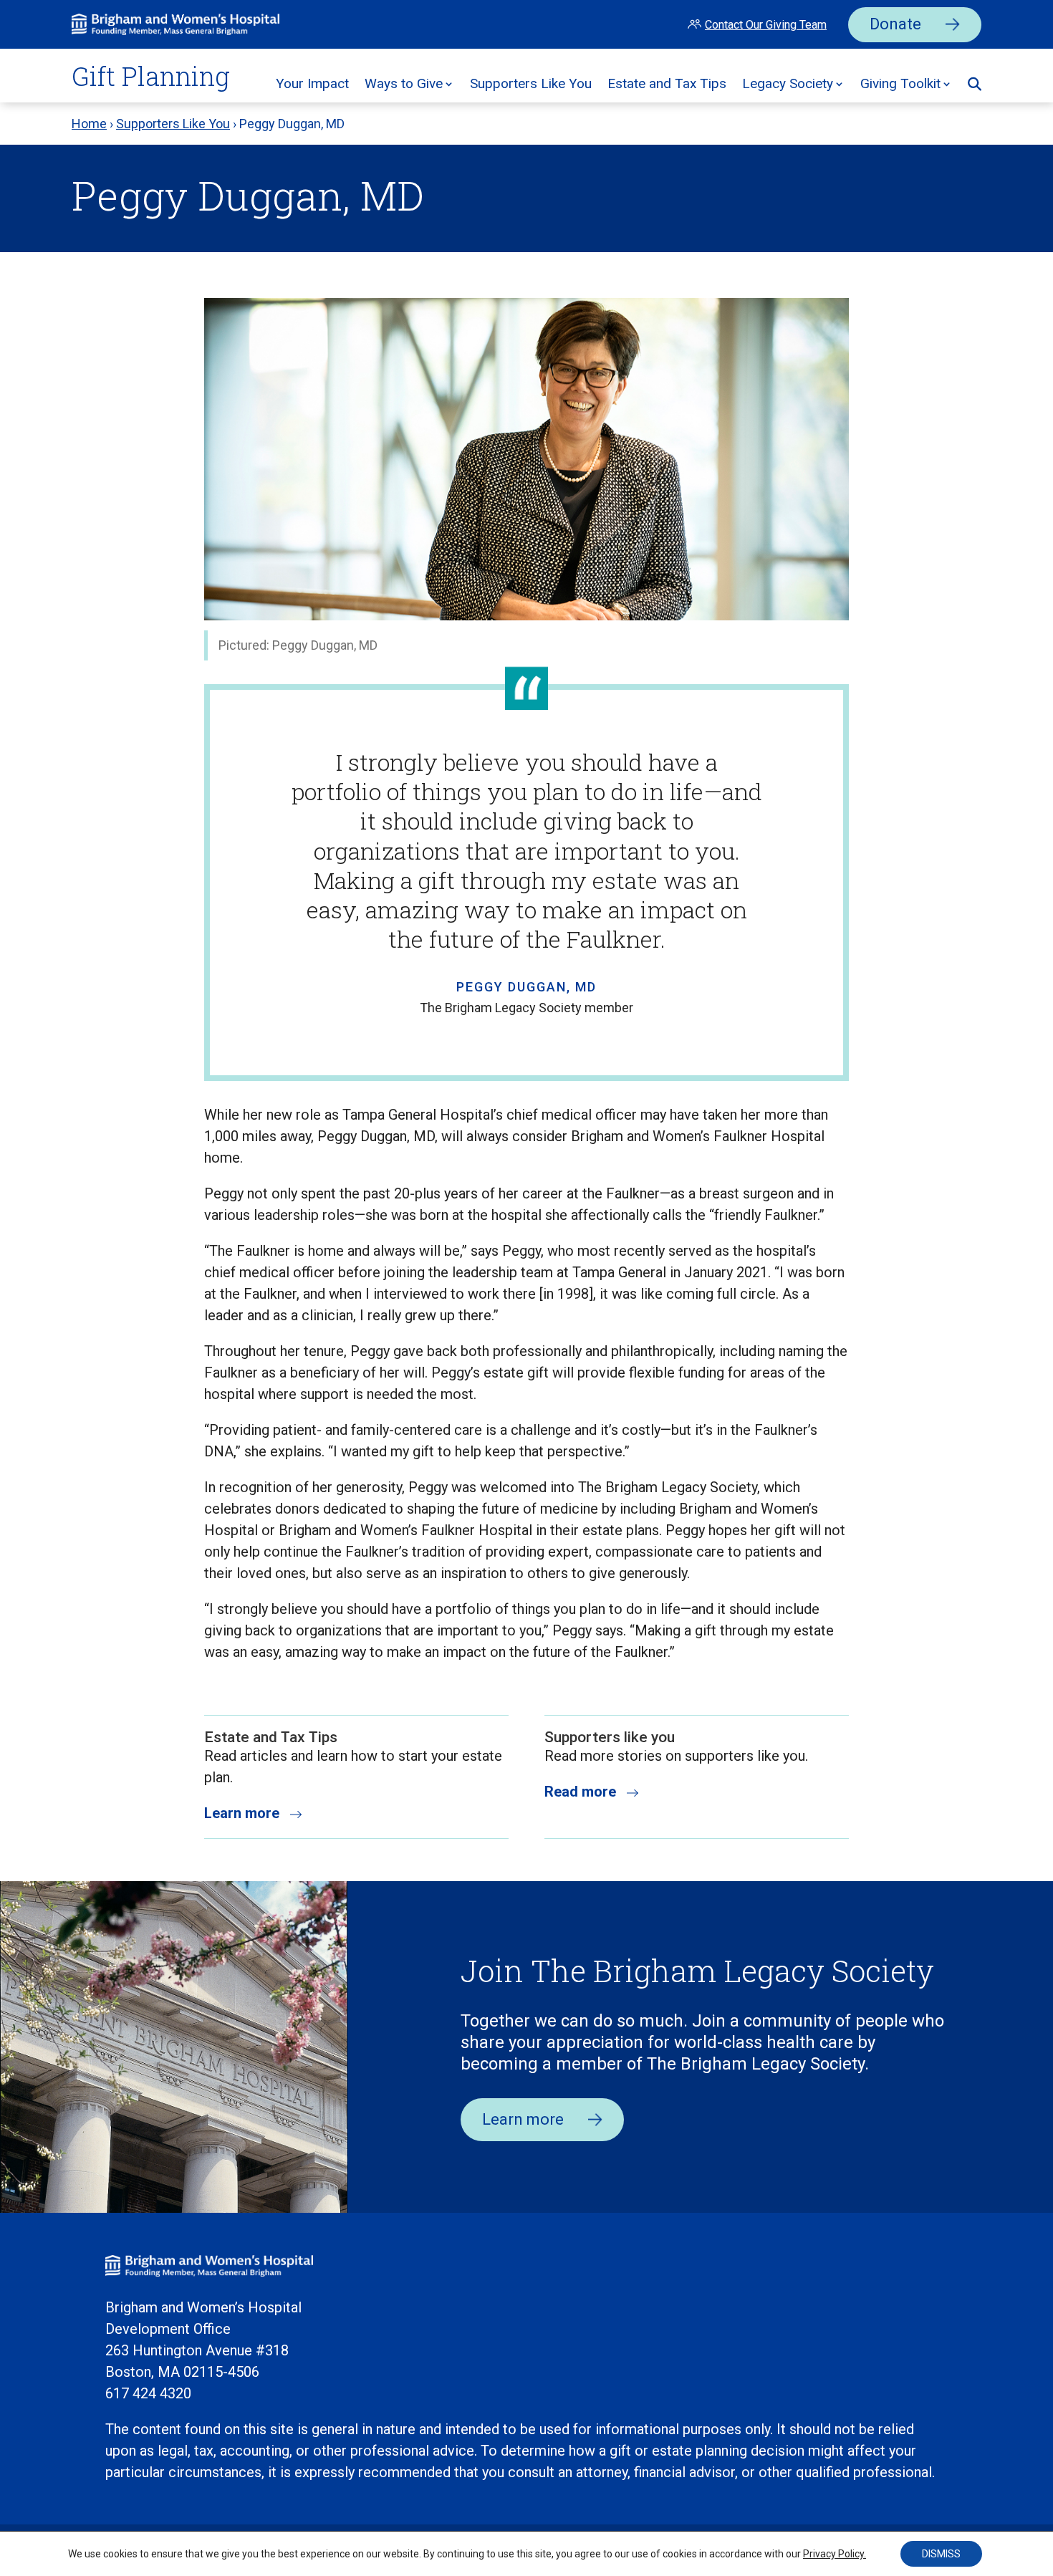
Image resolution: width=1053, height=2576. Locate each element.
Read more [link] (580, 1792)
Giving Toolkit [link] (900, 83)
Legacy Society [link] (788, 83)
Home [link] (89, 124)
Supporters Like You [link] (531, 83)
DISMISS (941, 2554)
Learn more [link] (242, 1813)
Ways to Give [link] (404, 83)
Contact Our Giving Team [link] (766, 25)
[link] (175, 30)
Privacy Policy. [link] (835, 2554)
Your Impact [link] (312, 83)
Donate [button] (895, 24)
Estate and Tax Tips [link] (667, 83)
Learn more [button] (523, 2119)
